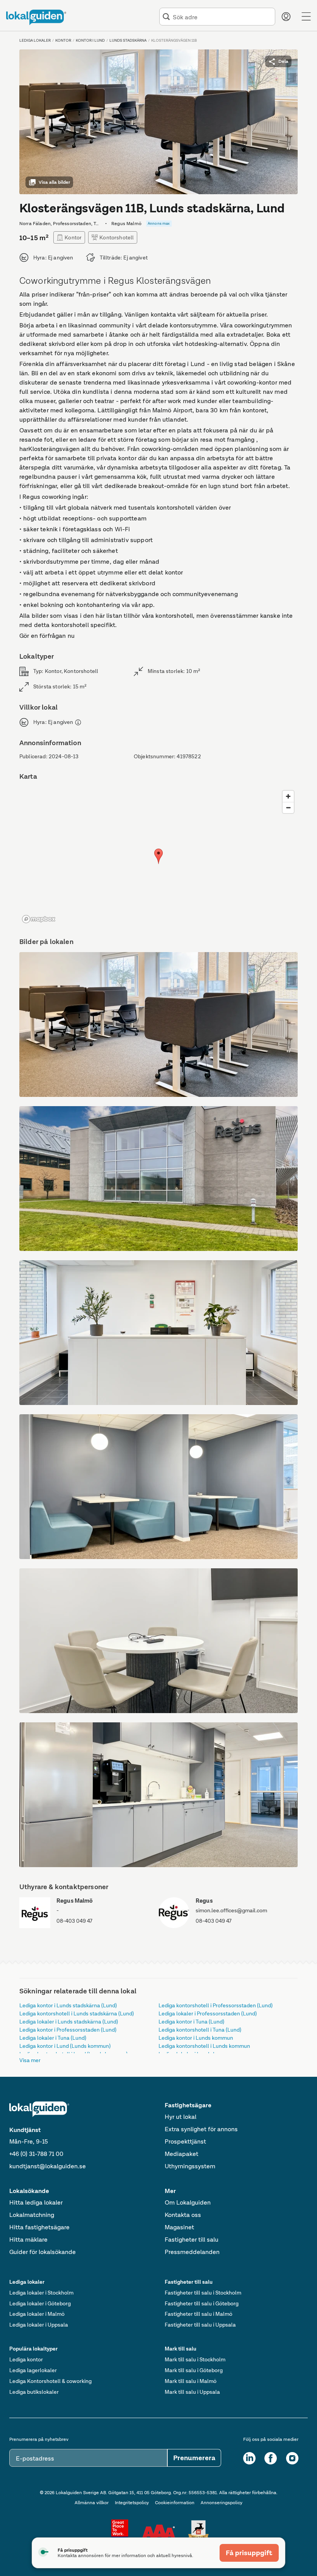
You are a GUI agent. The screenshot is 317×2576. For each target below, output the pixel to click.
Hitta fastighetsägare (39, 2227)
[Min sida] (286, 17)
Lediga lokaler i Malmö (37, 2314)
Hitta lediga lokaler (36, 2202)
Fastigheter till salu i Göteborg (202, 2303)
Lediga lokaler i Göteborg (40, 2303)
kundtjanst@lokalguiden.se (48, 2166)
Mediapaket (182, 2154)
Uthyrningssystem (190, 2166)
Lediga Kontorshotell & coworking (50, 2381)
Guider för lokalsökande (43, 2252)
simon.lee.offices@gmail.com (231, 1910)
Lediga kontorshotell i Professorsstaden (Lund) (216, 2005)
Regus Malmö (75, 1901)
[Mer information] (78, 722)
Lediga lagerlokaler (33, 2370)
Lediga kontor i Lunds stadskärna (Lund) (68, 2005)
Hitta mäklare (28, 2240)
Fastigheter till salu (192, 2240)
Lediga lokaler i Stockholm (41, 2293)
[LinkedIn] (249, 2458)
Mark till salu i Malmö (191, 2381)
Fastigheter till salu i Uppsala (200, 2325)
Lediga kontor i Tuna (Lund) (191, 2022)
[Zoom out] (288, 808)
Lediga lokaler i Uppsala (39, 2325)
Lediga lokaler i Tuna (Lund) (53, 2038)
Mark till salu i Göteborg (194, 2370)
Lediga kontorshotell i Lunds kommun (204, 2046)
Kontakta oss (183, 2215)
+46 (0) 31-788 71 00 (36, 2154)
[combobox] (222, 17)
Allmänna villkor (92, 2503)
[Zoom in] (288, 796)
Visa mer (30, 2060)
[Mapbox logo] (39, 919)
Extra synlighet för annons (201, 2129)
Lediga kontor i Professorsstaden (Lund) (68, 2030)
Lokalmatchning (32, 2215)
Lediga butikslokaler (34, 2392)
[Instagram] (292, 2458)
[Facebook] (271, 2458)
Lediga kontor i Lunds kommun (196, 2038)
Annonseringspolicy (222, 2503)
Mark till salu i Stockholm (195, 2359)
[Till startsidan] (36, 17)
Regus (204, 1901)
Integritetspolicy (132, 2503)
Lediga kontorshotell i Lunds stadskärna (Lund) (77, 2013)
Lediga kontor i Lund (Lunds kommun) (65, 2046)
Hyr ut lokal (181, 2117)
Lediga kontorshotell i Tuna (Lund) (200, 2030)
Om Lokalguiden (188, 2202)
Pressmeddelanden (192, 2252)
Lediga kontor (26, 2359)
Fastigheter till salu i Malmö (199, 2314)
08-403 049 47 (74, 1921)
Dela (283, 61)
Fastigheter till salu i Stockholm (203, 2293)
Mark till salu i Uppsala (192, 2392)
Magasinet (179, 2227)
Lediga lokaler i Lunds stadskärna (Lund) (69, 2022)
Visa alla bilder (54, 182)
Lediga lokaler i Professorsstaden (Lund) (208, 2013)
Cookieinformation (175, 2503)
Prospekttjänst (185, 2141)
